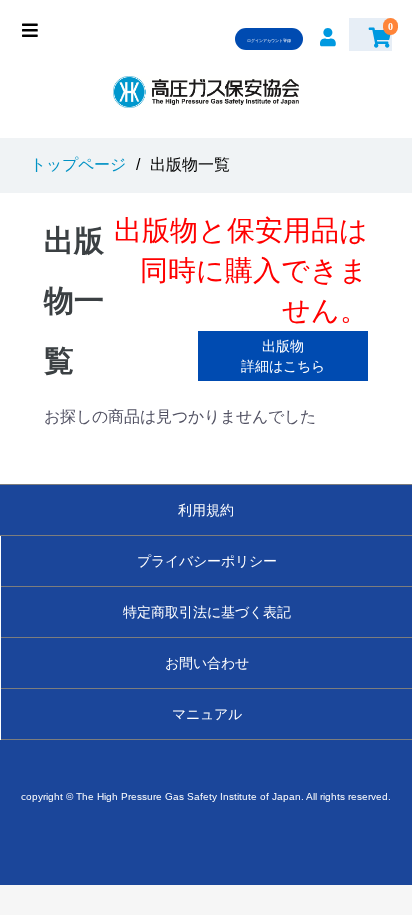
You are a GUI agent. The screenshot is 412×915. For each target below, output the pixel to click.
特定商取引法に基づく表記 (207, 612)
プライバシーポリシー (207, 561)
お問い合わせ (207, 663)
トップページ (78, 164)
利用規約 (206, 510)
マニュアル (207, 714)
